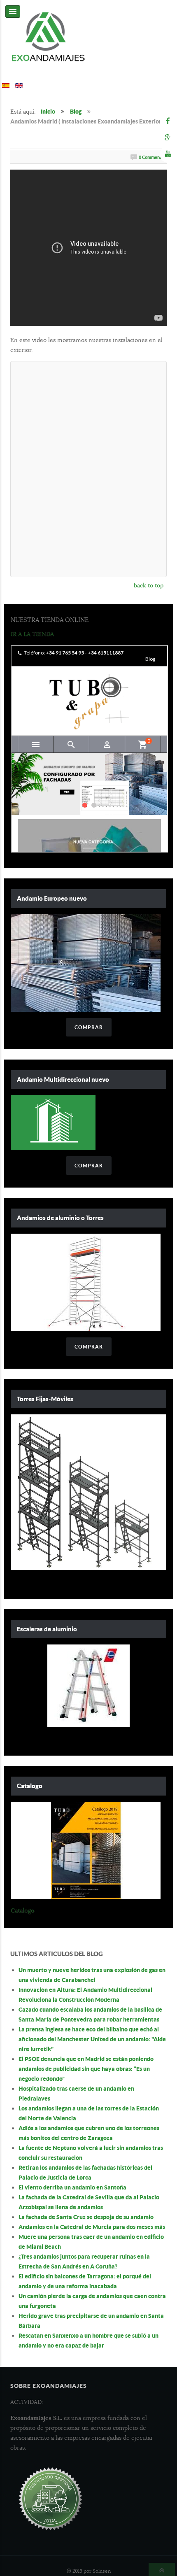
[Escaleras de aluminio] (88, 1686)
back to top (149, 585)
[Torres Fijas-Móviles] (88, 1492)
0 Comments (151, 157)
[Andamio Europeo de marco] (86, 962)
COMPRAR (89, 1027)
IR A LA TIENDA (32, 634)
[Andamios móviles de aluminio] (86, 1282)
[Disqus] (88, 468)
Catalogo (22, 1910)
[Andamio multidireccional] (53, 1122)
